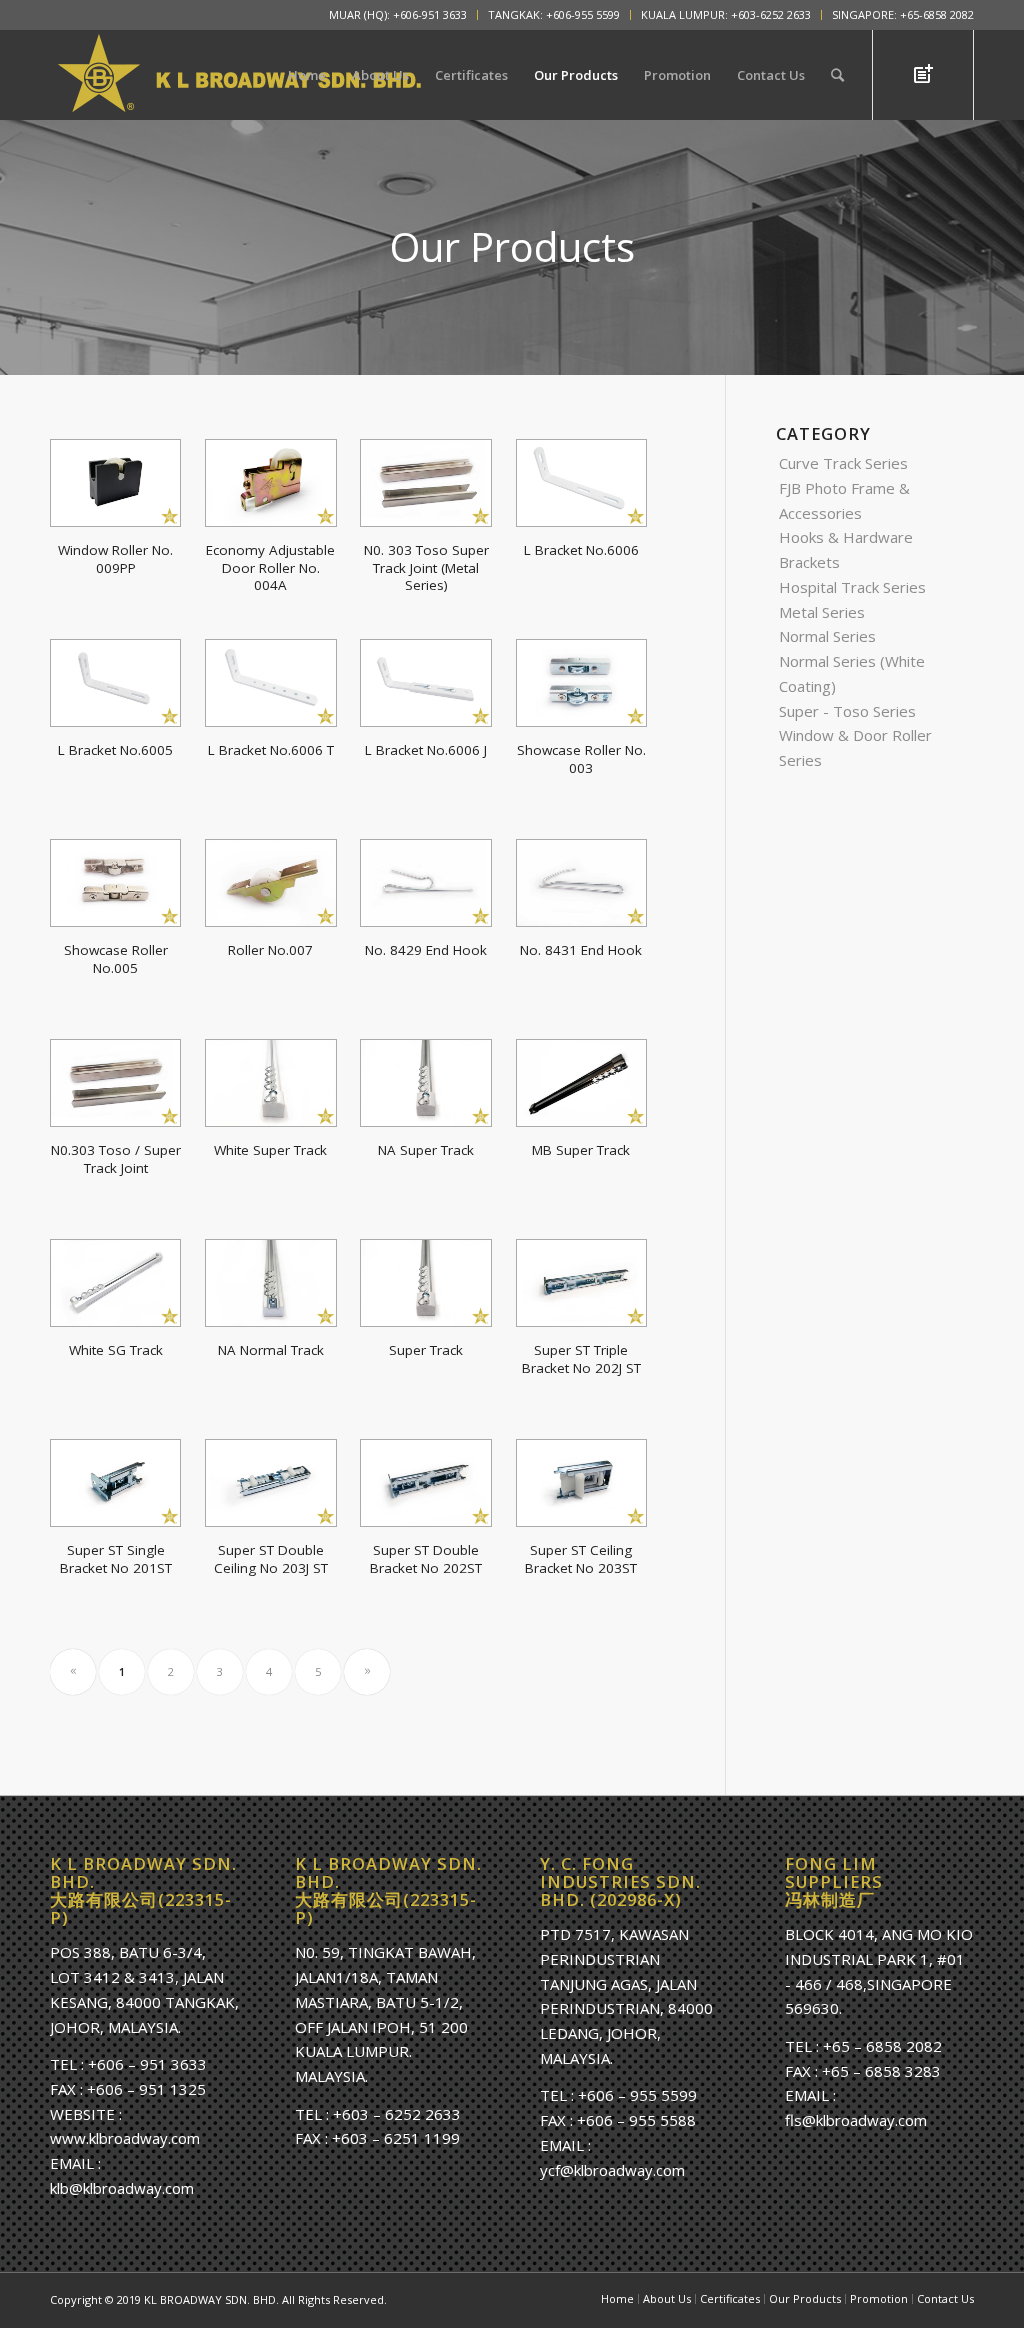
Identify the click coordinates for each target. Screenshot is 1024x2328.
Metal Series (822, 612)
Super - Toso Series (847, 711)
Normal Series (827, 636)
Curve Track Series (843, 463)
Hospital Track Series (852, 587)
